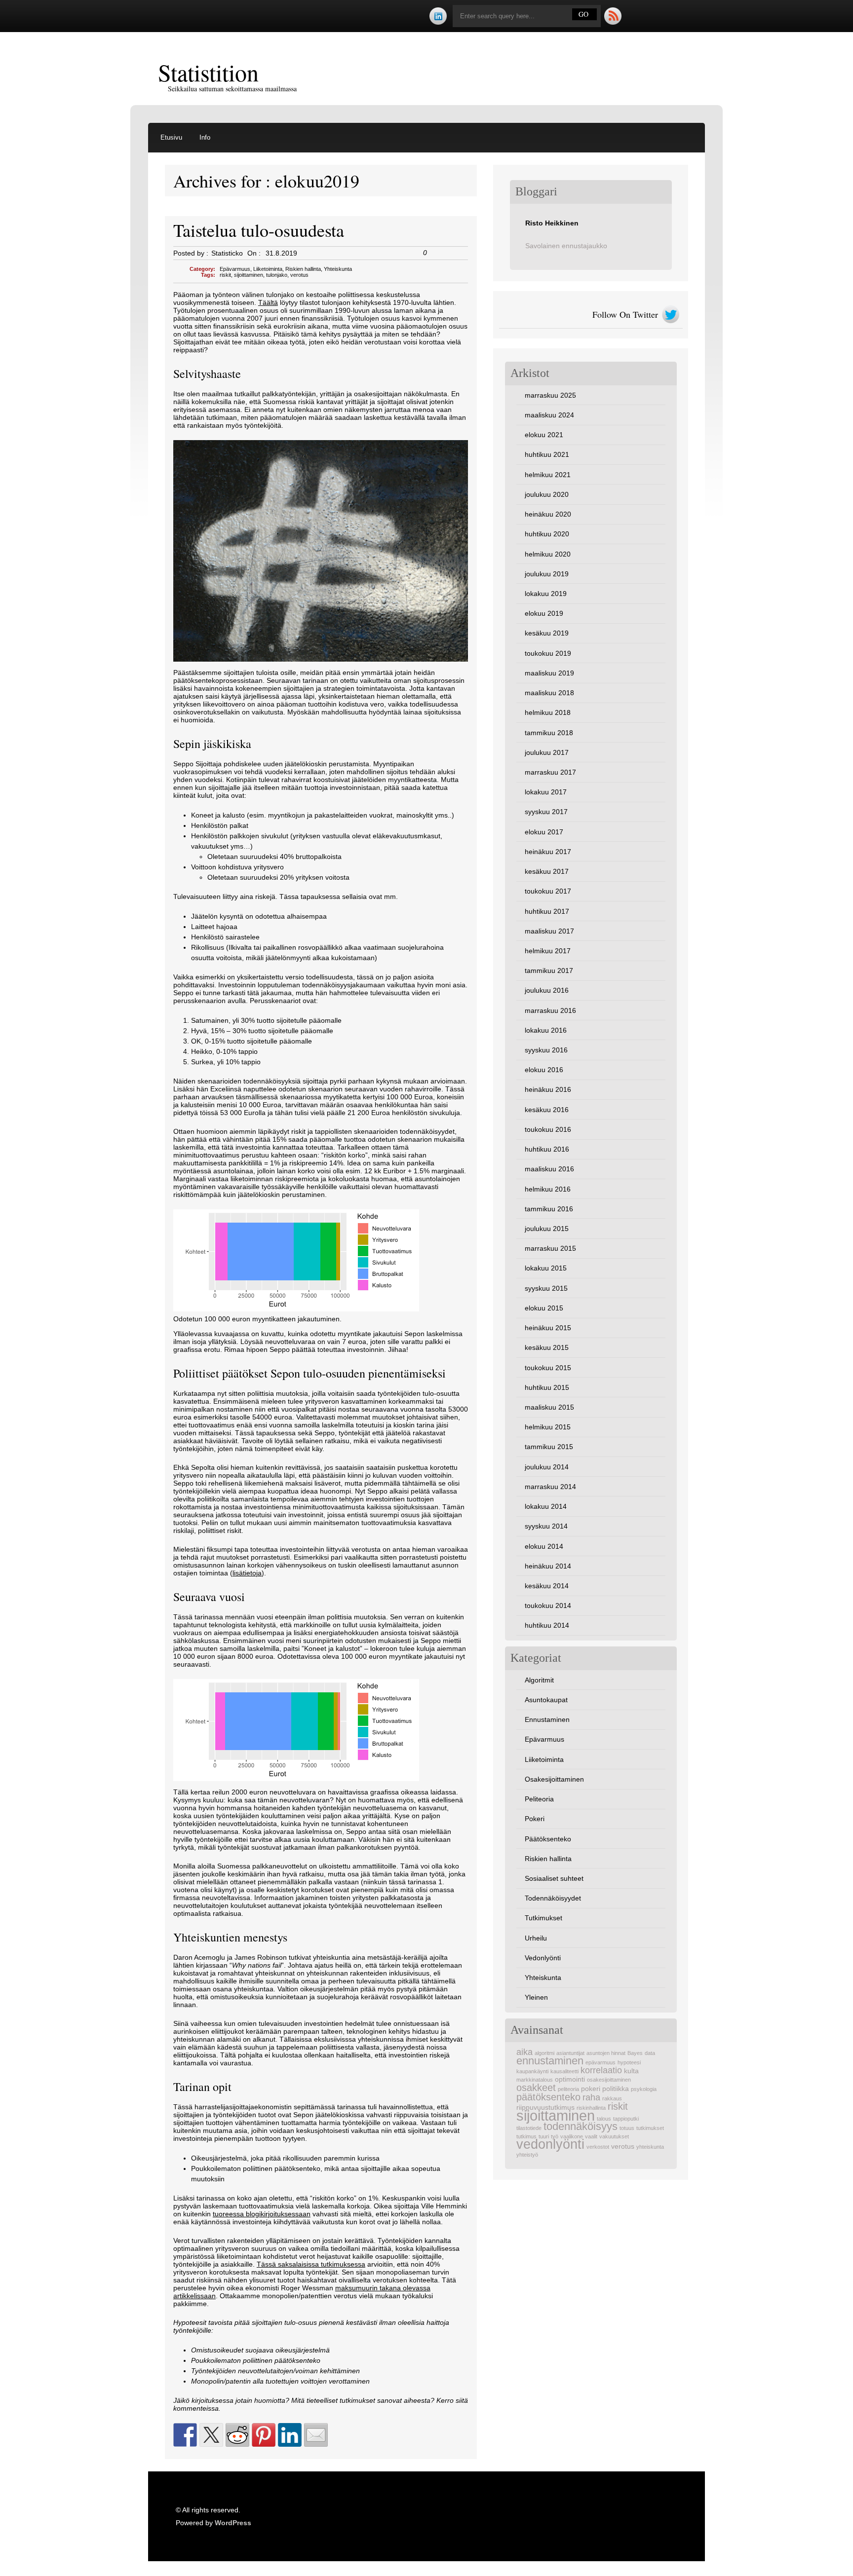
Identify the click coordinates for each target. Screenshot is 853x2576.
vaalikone (572, 2136)
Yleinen (536, 1997)
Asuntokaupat (546, 1700)
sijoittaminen (249, 275)
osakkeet (536, 2088)
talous (604, 2119)
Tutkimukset (543, 1918)
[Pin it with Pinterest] (264, 2435)
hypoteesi (629, 2062)
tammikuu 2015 (549, 1447)
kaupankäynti (532, 2071)
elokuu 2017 (544, 832)
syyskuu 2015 (546, 1288)
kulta (631, 2071)
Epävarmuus (235, 269)
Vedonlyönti (543, 1958)
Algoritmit (539, 1680)
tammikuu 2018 (549, 733)
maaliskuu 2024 (549, 415)
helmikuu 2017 (548, 951)
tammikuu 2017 (549, 971)
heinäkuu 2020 (548, 514)
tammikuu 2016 (549, 1209)
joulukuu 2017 (547, 752)
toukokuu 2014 (548, 1605)
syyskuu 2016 (546, 1050)
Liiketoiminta (268, 269)
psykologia (644, 2089)
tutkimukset (650, 2128)
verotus (299, 275)
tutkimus (526, 2136)
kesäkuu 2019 (547, 633)
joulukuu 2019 (547, 574)
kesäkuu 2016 (547, 1110)
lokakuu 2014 (546, 1506)
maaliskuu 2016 (549, 1169)
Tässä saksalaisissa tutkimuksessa (311, 2264)
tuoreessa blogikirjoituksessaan (262, 2214)
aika (524, 2052)
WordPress (233, 2523)
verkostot (598, 2147)
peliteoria (568, 2089)
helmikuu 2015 (548, 1427)
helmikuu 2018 (548, 712)
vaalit (591, 2136)
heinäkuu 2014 (548, 1566)
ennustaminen (550, 2061)
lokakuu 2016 (546, 1030)
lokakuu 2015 (546, 1268)
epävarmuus (601, 2062)
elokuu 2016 (544, 1070)
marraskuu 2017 (550, 772)
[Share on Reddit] (237, 2435)
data (650, 2053)
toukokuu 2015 (548, 1368)
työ (555, 2136)
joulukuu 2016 (547, 990)
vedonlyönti (550, 2144)
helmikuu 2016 (548, 1189)
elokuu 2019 (544, 613)
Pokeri (535, 1819)
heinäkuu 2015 (548, 1328)
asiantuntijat (570, 2053)
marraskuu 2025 (550, 395)
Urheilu (536, 1938)
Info (205, 137)
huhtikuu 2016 (547, 1149)
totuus (627, 2128)
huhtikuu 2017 (547, 911)
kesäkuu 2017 (547, 871)
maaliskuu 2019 (549, 673)
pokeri (591, 2089)
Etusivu (171, 137)
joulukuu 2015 (547, 1229)
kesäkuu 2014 (547, 1586)
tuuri (544, 2136)
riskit (225, 275)
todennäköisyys (581, 2126)
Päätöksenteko (548, 1839)
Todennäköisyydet (553, 1898)
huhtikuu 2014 (547, 1625)
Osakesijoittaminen (554, 1779)
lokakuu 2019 (546, 594)
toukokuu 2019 (548, 653)
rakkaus (612, 2098)
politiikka (616, 2089)
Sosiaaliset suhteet (554, 1878)
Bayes (635, 2053)
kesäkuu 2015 (547, 1347)
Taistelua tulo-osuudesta (259, 230)
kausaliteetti (564, 2071)
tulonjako (277, 275)
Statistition (208, 72)
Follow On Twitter (625, 314)
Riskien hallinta (303, 269)
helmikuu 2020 (548, 554)
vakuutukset (614, 2136)
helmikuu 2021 (548, 475)
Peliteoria (539, 1799)
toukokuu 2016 (548, 1129)
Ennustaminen (547, 1719)
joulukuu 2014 (547, 1467)
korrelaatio (601, 2070)
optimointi (570, 2079)
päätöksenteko (548, 2097)
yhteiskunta (650, 2147)
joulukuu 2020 (547, 494)
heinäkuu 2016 (548, 1089)
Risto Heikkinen (552, 223)
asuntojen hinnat (606, 2053)
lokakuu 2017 (546, 792)
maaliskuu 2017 (549, 931)
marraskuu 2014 (550, 1487)
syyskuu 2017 (546, 812)
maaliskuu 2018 (549, 693)
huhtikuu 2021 (547, 454)
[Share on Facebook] (185, 2435)
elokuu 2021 (544, 435)
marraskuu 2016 (550, 1010)
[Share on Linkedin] (290, 2435)
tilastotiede (529, 2128)
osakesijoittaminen (609, 2080)
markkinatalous (535, 2080)
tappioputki (626, 2119)
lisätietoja (247, 1573)
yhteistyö (527, 2155)
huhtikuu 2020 (547, 534)
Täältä (268, 302)
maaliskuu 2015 (549, 1407)
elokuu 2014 (544, 1546)
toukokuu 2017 (548, 891)
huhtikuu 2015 (547, 1387)
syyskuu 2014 (546, 1526)
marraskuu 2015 (550, 1248)
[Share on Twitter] (211, 2435)
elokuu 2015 (544, 1308)
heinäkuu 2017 (548, 852)
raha (591, 2097)
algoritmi (544, 2053)
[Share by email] (316, 2435)
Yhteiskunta (338, 269)
